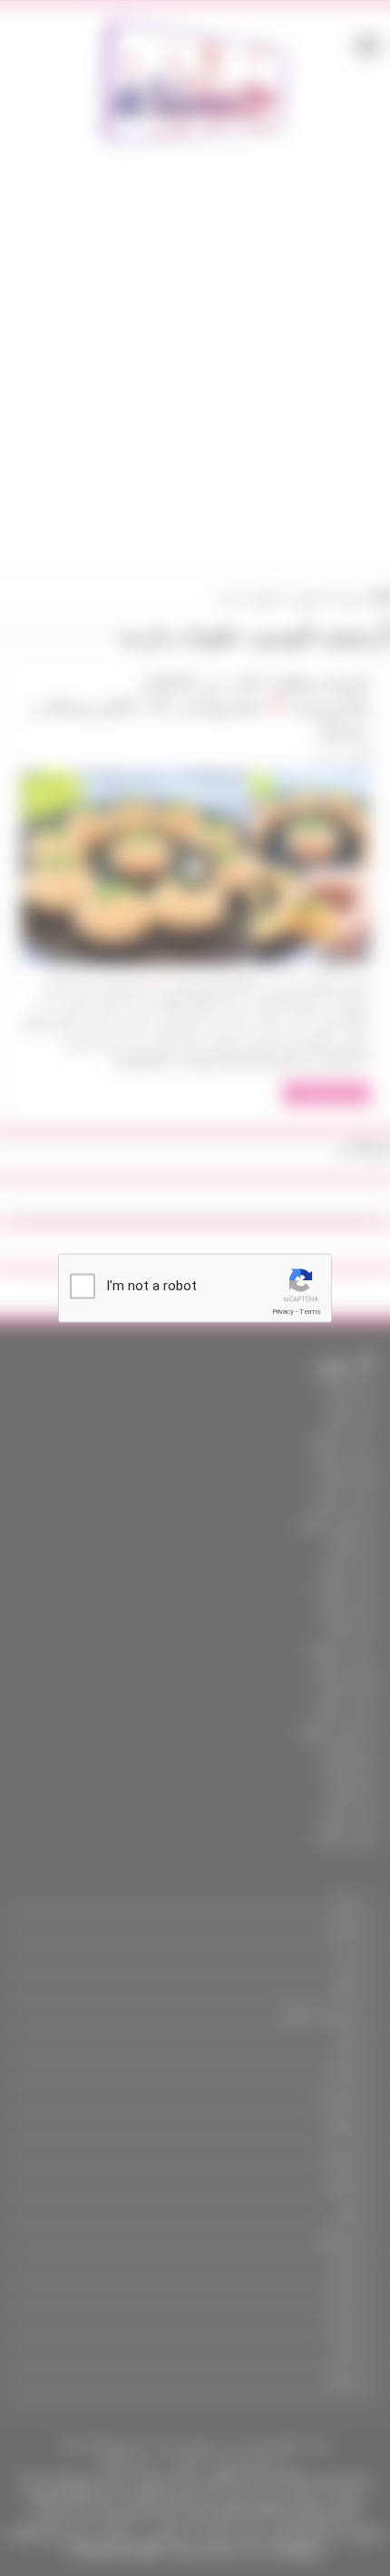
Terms (310, 1312)
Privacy (283, 1312)
